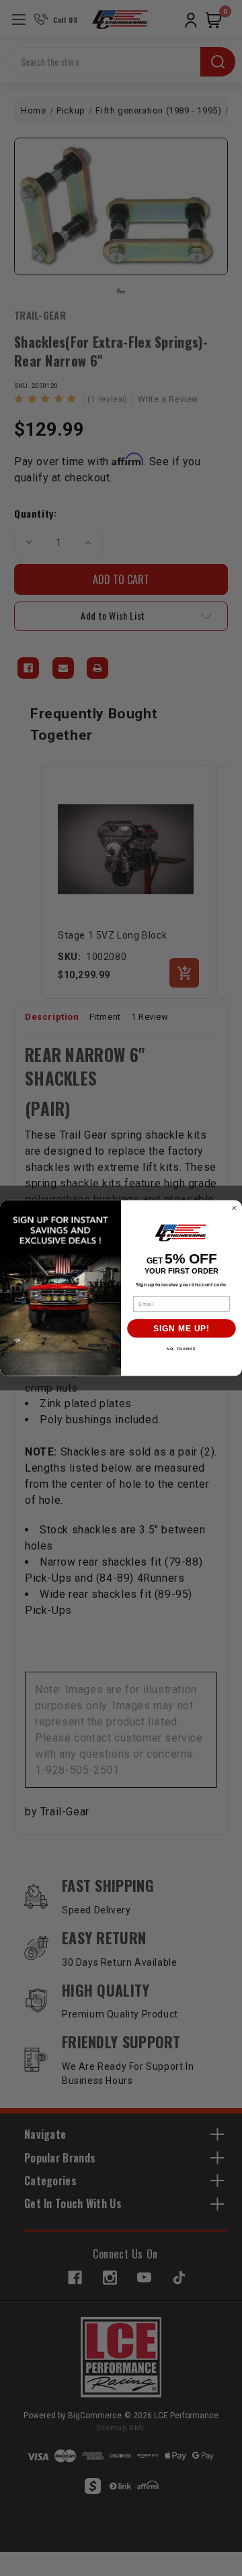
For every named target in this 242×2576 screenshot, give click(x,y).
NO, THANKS (182, 1349)
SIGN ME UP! (182, 1329)
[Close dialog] (235, 1208)
